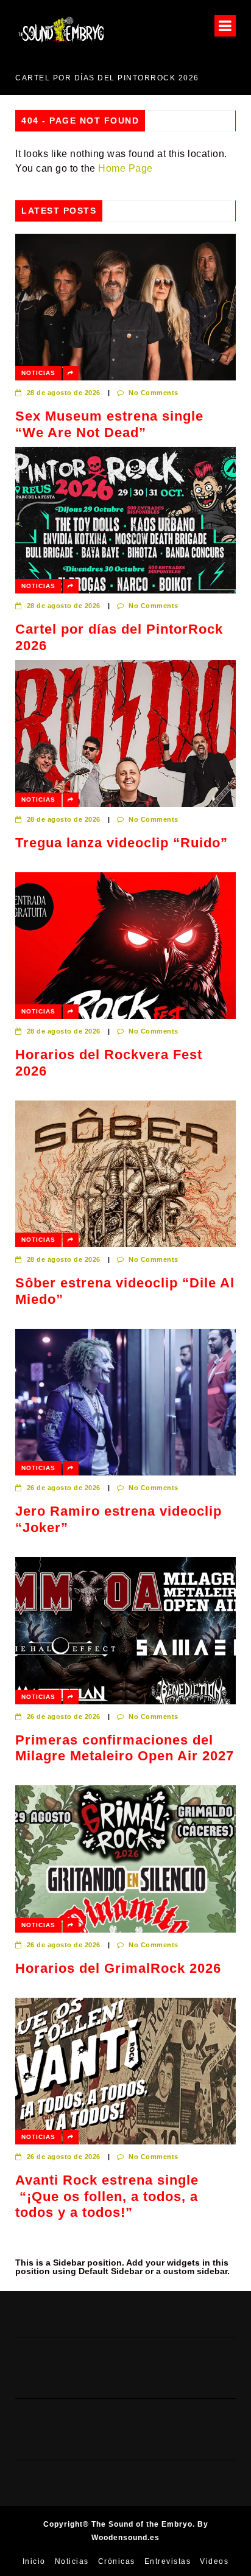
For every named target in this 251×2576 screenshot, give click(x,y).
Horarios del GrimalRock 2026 (118, 1968)
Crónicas (117, 2561)
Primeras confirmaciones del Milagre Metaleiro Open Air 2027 (125, 1748)
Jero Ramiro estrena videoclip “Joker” (118, 1519)
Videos (214, 2561)
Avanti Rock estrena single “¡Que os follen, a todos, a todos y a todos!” (107, 2196)
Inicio (34, 2561)
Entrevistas (168, 2561)
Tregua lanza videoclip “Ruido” (122, 843)
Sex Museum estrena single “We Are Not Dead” (109, 424)
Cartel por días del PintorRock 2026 (119, 637)
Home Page (125, 168)
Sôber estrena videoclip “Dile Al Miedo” (125, 1291)
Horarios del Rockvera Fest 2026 (109, 1062)
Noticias (38, 373)
